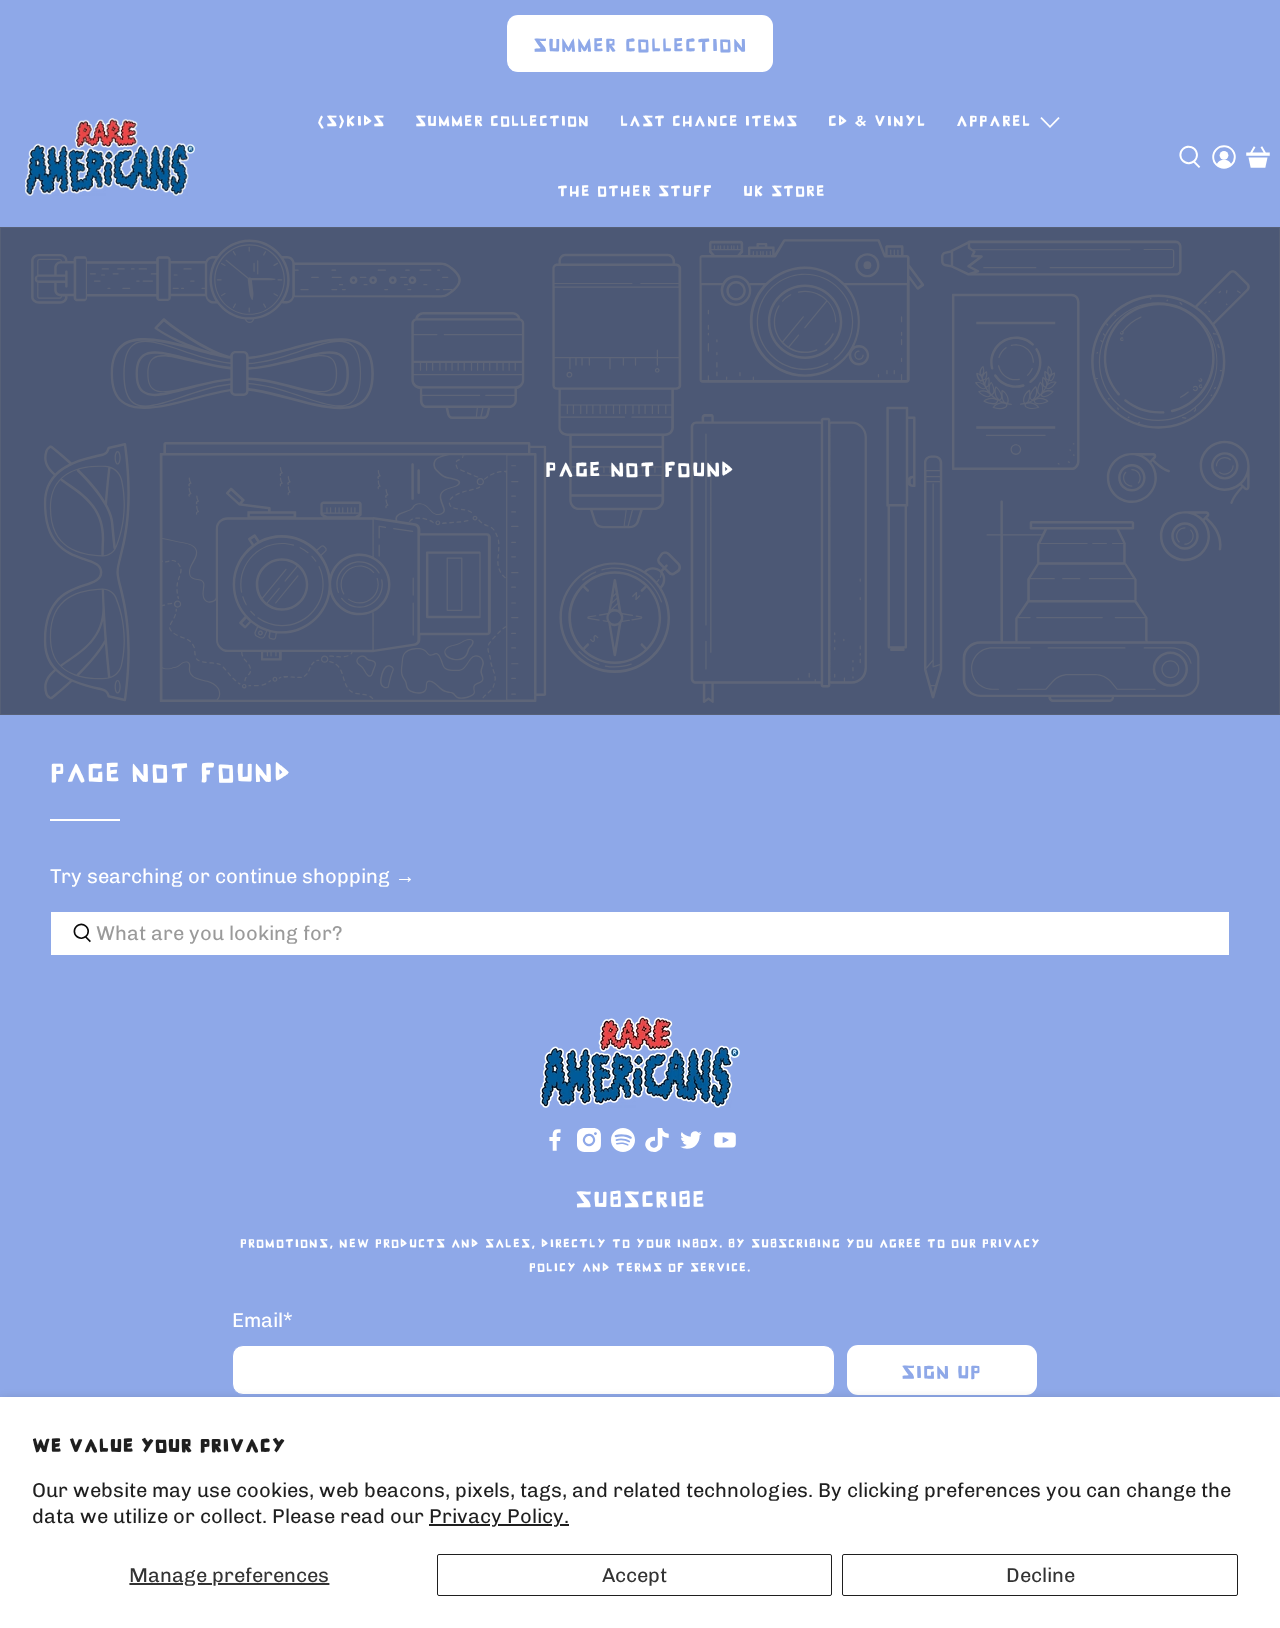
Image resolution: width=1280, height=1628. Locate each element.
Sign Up (941, 1373)
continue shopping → (315, 876)
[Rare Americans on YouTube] (725, 1147)
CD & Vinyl (877, 121)
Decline (1040, 1575)
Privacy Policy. (499, 1516)
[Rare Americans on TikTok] (657, 1147)
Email (262, 1320)
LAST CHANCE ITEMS (709, 121)
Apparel (993, 121)
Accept (634, 1575)
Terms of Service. (683, 1268)
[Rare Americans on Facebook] (555, 1147)
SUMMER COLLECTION (502, 121)
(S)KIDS (351, 121)
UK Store (784, 191)
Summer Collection (640, 46)
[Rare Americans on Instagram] (589, 1147)
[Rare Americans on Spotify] (623, 1147)
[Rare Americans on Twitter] (691, 1147)
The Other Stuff (635, 191)
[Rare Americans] (110, 157)
